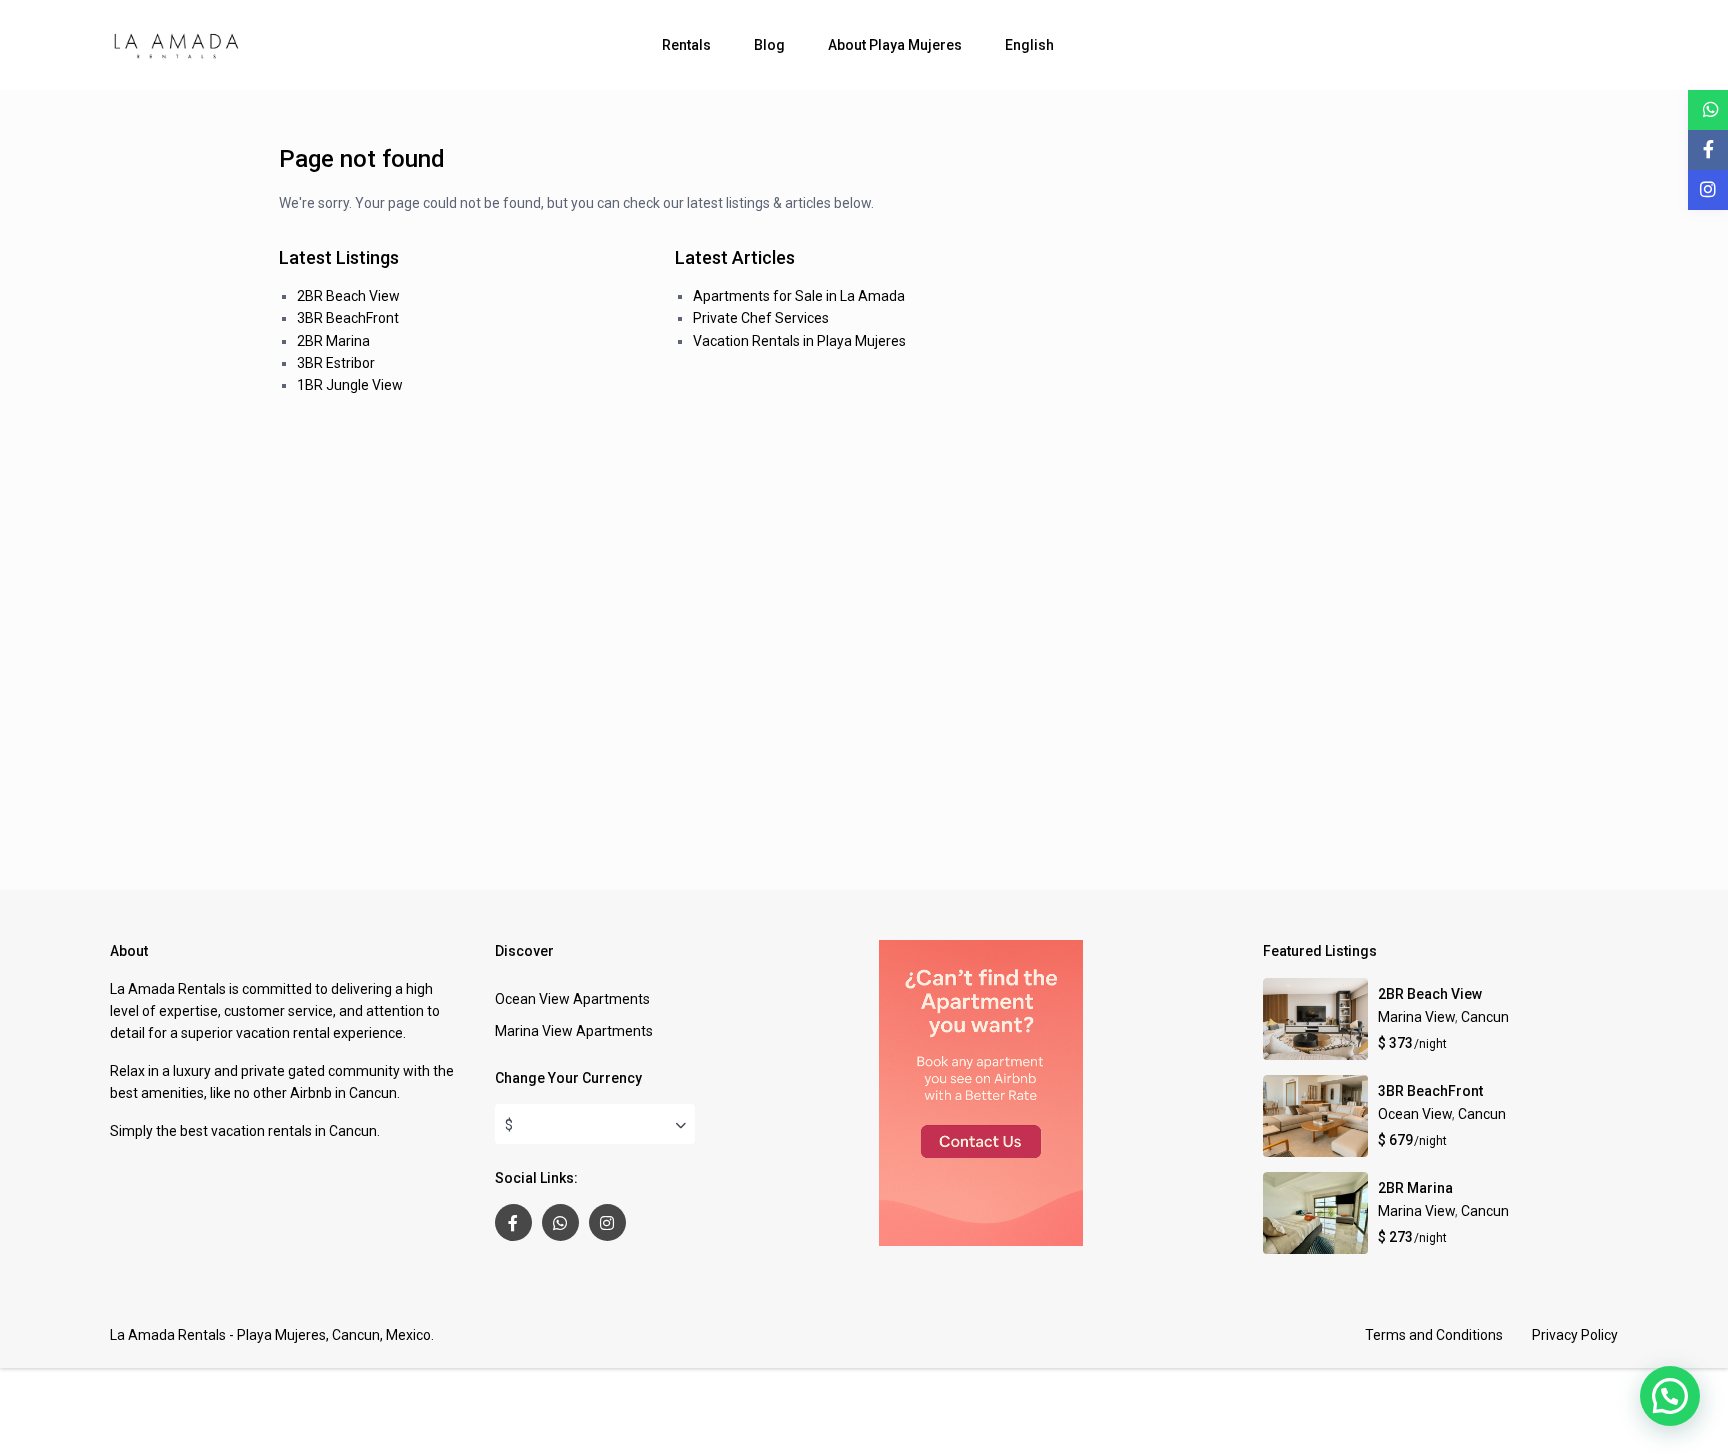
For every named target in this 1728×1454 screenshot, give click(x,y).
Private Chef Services (761, 318)
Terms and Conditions (1434, 1335)
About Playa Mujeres (895, 45)
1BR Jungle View (350, 385)
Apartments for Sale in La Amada (799, 296)
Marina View (1416, 1017)
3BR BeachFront (348, 318)
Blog (769, 45)
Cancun (1485, 1017)
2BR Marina (333, 341)
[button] (1670, 1396)
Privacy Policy (1575, 1335)
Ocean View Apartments (572, 999)
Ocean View (1415, 1114)
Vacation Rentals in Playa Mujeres (799, 341)
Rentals (686, 45)
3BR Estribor (336, 363)
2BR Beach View (348, 296)
